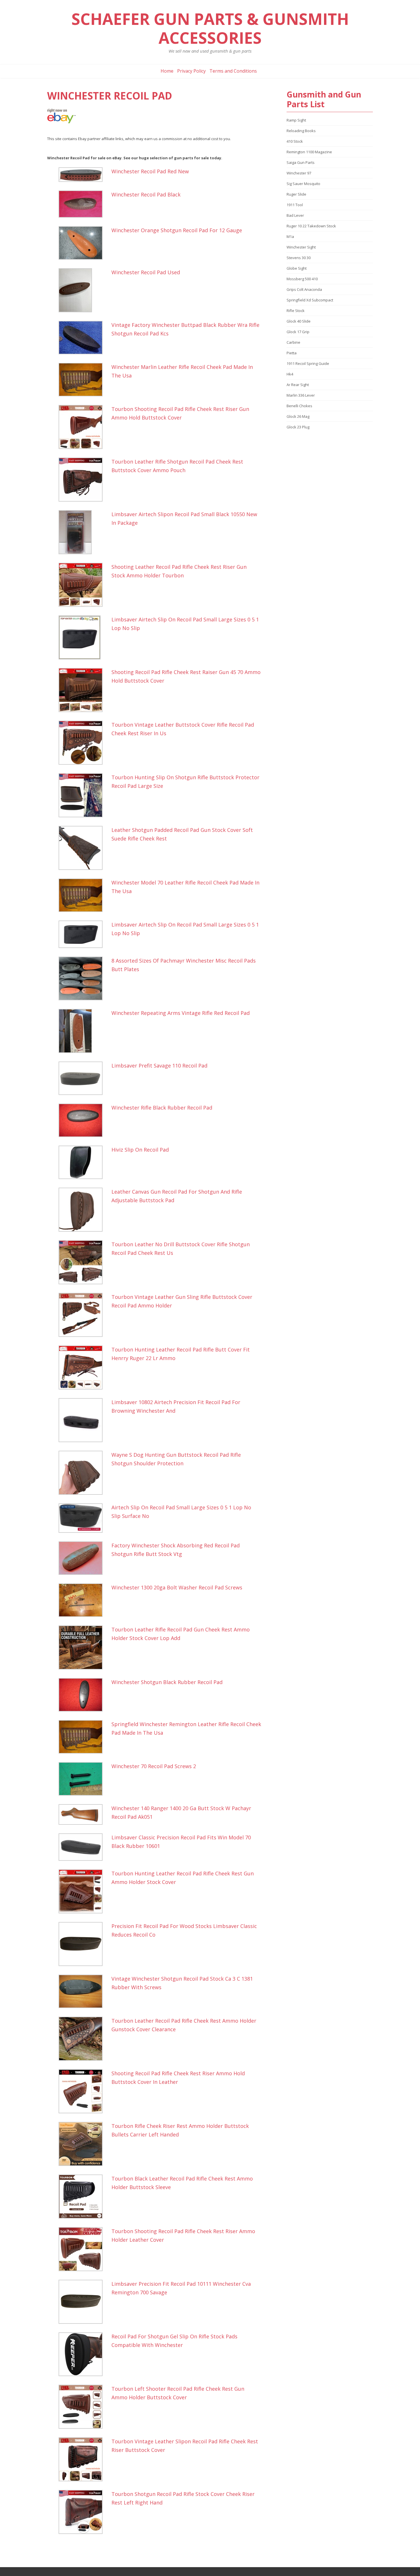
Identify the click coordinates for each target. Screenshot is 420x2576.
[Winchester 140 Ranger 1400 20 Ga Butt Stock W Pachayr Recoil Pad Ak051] (84, 1814)
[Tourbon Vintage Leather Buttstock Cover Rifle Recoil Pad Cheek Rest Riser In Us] (84, 743)
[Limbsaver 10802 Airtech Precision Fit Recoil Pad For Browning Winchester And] (84, 1420)
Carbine (293, 342)
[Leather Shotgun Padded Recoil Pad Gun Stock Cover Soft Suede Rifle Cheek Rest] (84, 848)
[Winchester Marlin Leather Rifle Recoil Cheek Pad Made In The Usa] (84, 380)
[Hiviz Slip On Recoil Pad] (84, 1162)
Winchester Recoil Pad (110, 96)
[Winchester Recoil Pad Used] (84, 290)
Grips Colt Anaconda (304, 289)
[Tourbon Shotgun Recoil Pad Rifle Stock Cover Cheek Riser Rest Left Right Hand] (84, 2512)
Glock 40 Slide (299, 321)
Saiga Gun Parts (301, 162)
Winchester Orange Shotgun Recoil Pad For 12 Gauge (177, 230)
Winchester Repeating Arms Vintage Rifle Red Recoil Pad (181, 1013)
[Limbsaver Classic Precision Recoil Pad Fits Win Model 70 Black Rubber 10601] (84, 1847)
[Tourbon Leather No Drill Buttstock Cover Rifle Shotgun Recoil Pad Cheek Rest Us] (84, 1262)
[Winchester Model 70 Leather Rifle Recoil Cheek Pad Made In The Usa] (84, 895)
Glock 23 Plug (298, 427)
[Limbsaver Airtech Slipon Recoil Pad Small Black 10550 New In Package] (84, 532)
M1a (290, 236)
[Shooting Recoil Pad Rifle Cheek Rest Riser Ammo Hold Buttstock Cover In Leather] (84, 2091)
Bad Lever (295, 215)
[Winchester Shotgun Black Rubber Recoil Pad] (84, 1695)
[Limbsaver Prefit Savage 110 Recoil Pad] (84, 1078)
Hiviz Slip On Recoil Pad (140, 1150)
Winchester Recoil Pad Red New (150, 171)
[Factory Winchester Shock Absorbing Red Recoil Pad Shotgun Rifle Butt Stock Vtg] (84, 1558)
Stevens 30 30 (299, 258)
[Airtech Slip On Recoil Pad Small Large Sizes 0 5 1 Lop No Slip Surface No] (84, 1518)
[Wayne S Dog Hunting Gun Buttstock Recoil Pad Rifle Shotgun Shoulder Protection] (84, 1473)
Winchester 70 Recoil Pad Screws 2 (154, 1766)
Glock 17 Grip (298, 332)
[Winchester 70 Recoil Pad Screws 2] (84, 1779)
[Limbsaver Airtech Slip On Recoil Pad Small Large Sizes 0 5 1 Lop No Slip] (84, 637)
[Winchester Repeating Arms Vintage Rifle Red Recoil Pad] (84, 1031)
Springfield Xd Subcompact (310, 300)
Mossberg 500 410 (302, 279)
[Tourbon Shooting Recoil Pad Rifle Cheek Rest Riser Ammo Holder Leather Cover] (84, 2249)
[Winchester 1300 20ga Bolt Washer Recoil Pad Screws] (84, 1600)
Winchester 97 (299, 173)
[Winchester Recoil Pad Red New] (84, 175)
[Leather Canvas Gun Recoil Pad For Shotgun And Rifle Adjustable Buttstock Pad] (84, 1210)
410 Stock (295, 141)
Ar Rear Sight (298, 385)
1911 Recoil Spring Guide (308, 363)
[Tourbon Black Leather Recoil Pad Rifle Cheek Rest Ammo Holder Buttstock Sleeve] (84, 2197)
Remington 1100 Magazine (309, 152)
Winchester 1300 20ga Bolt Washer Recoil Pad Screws (177, 1587)
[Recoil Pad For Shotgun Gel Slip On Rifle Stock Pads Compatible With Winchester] (84, 2354)
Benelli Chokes (299, 406)
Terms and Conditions (233, 71)
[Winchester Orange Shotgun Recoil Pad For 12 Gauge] (84, 243)
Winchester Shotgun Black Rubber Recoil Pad (167, 1682)
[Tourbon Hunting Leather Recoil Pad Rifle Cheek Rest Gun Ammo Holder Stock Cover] (84, 1891)
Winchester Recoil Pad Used (146, 272)
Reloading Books (301, 131)
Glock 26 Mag (298, 416)
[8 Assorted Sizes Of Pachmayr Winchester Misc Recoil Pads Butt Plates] (84, 978)
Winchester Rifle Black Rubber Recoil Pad (162, 1108)
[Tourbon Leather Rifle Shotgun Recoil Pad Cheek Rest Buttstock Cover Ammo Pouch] (84, 480)
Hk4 (290, 374)
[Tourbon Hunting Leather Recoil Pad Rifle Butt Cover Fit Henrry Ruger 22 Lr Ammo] (84, 1367)
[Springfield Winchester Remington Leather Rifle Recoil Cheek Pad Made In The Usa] (84, 1737)
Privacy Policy (191, 71)
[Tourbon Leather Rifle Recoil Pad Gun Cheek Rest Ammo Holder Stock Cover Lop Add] (84, 1647)
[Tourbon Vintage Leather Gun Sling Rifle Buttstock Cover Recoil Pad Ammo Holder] (84, 1315)
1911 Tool (295, 205)
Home (167, 71)
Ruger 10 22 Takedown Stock (311, 226)
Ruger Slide (296, 194)
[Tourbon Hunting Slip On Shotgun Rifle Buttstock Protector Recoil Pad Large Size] (84, 795)
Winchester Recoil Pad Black (146, 194)
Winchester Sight (301, 247)
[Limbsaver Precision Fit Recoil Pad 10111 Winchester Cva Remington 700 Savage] (84, 2302)
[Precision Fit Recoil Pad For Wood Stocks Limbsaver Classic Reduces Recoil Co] (84, 1944)
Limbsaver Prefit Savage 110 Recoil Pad (159, 1066)
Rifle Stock (296, 311)
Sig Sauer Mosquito (303, 184)
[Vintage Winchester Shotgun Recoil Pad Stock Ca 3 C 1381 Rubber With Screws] (84, 1991)
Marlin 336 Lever (301, 395)
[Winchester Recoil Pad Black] (84, 204)
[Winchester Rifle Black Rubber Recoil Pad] (84, 1120)
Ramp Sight (296, 120)
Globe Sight (297, 268)
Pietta (292, 353)
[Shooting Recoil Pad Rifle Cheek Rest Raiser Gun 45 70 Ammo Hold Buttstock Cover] (84, 690)
